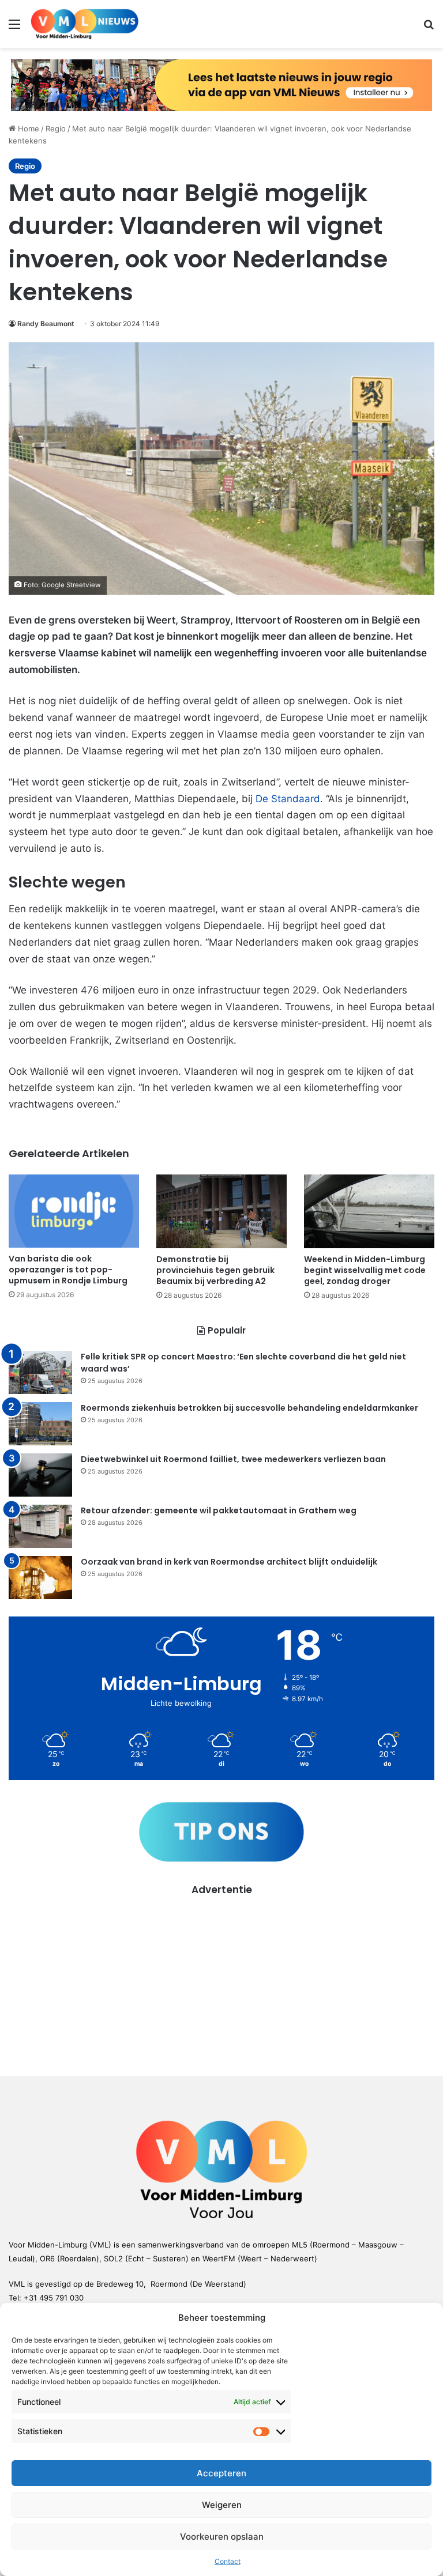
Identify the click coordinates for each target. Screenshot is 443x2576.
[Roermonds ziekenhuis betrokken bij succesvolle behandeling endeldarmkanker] (40, 1424)
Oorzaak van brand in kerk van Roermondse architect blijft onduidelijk (229, 1562)
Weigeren (222, 2505)
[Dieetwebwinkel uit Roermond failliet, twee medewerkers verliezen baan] (40, 1475)
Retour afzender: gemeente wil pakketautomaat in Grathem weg (219, 1510)
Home (27, 129)
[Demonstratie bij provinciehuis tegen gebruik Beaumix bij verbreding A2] (221, 1211)
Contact (228, 2561)
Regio (56, 129)
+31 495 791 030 (54, 2298)
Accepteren (221, 2473)
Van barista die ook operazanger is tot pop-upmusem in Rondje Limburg (68, 1270)
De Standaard (288, 799)
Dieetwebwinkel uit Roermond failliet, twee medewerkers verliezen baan (233, 1459)
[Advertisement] (221, 1978)
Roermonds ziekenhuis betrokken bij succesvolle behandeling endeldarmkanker (249, 1408)
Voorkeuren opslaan (222, 2537)
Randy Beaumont (46, 324)
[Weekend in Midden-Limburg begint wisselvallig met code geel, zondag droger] (369, 1211)
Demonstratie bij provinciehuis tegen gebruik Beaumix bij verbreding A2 (215, 1270)
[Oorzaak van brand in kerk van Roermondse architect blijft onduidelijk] (40, 1578)
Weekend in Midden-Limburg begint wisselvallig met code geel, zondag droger (365, 1270)
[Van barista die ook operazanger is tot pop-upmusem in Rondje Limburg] (74, 1211)
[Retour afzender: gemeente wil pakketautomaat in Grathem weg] (40, 1526)
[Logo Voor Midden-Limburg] (85, 24)
